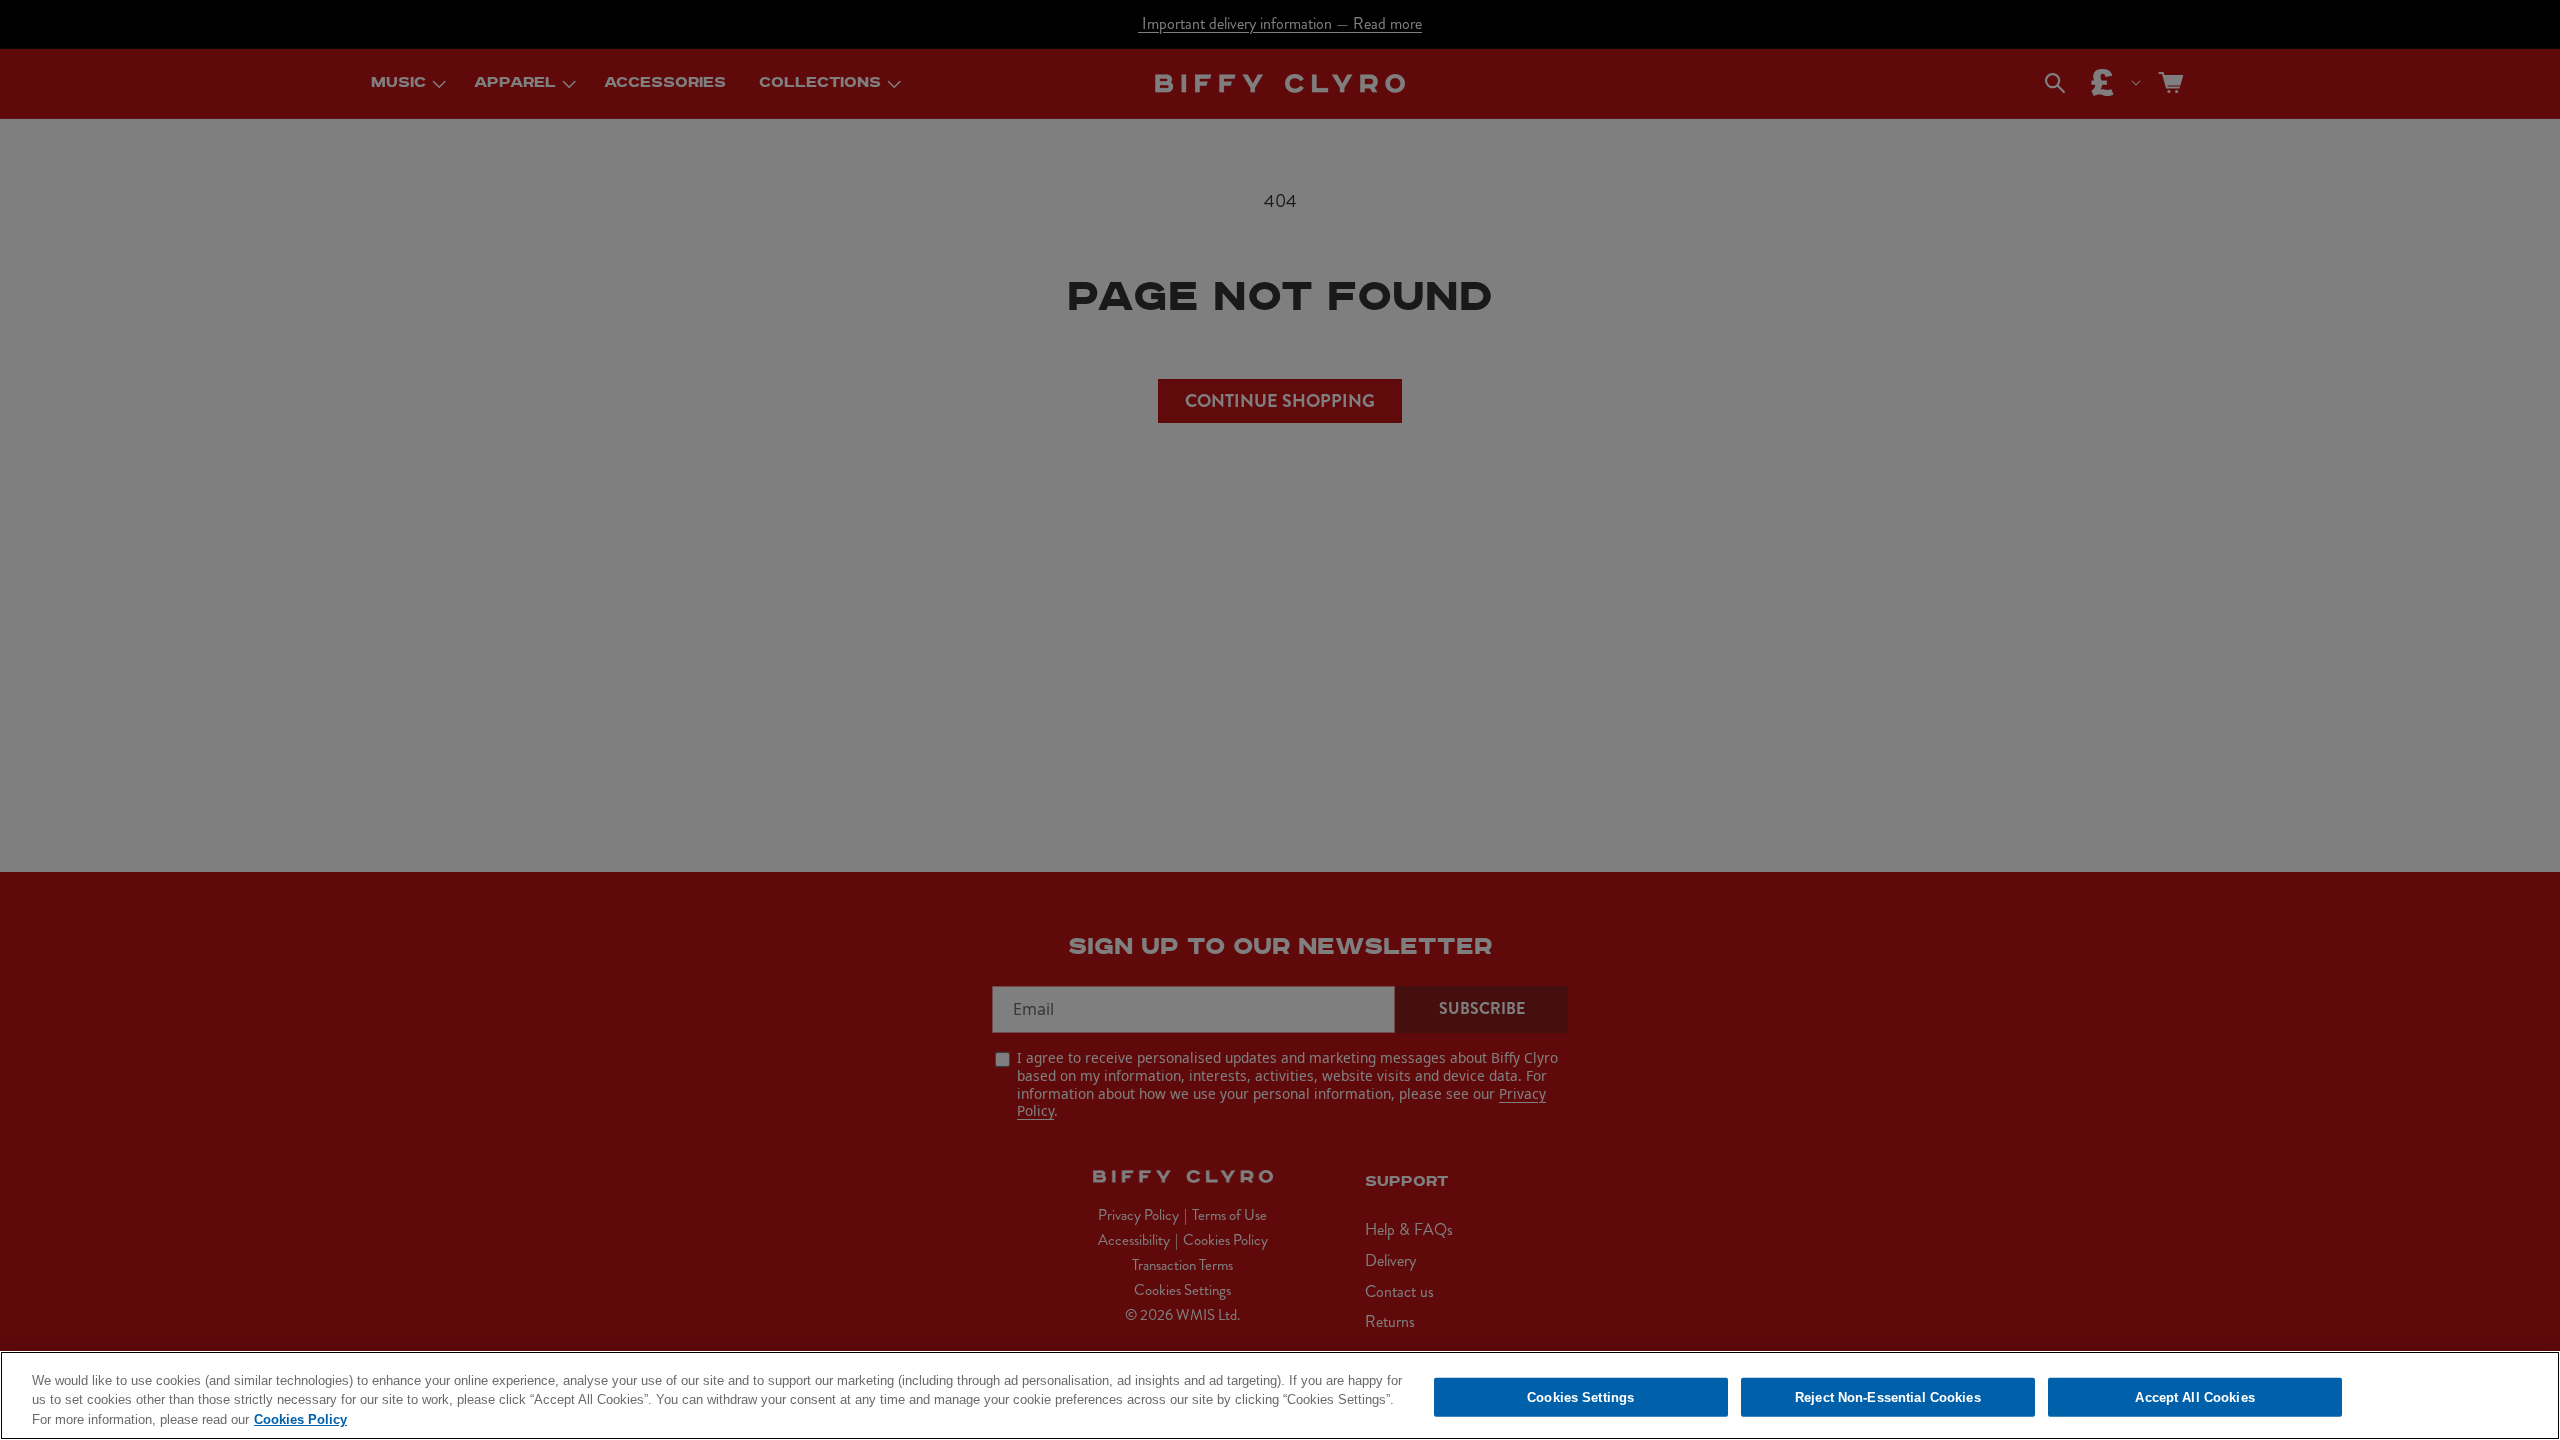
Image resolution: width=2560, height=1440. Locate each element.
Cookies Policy (300, 1419)
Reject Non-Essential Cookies (1888, 1396)
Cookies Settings (1580, 1396)
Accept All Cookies (2194, 1396)
